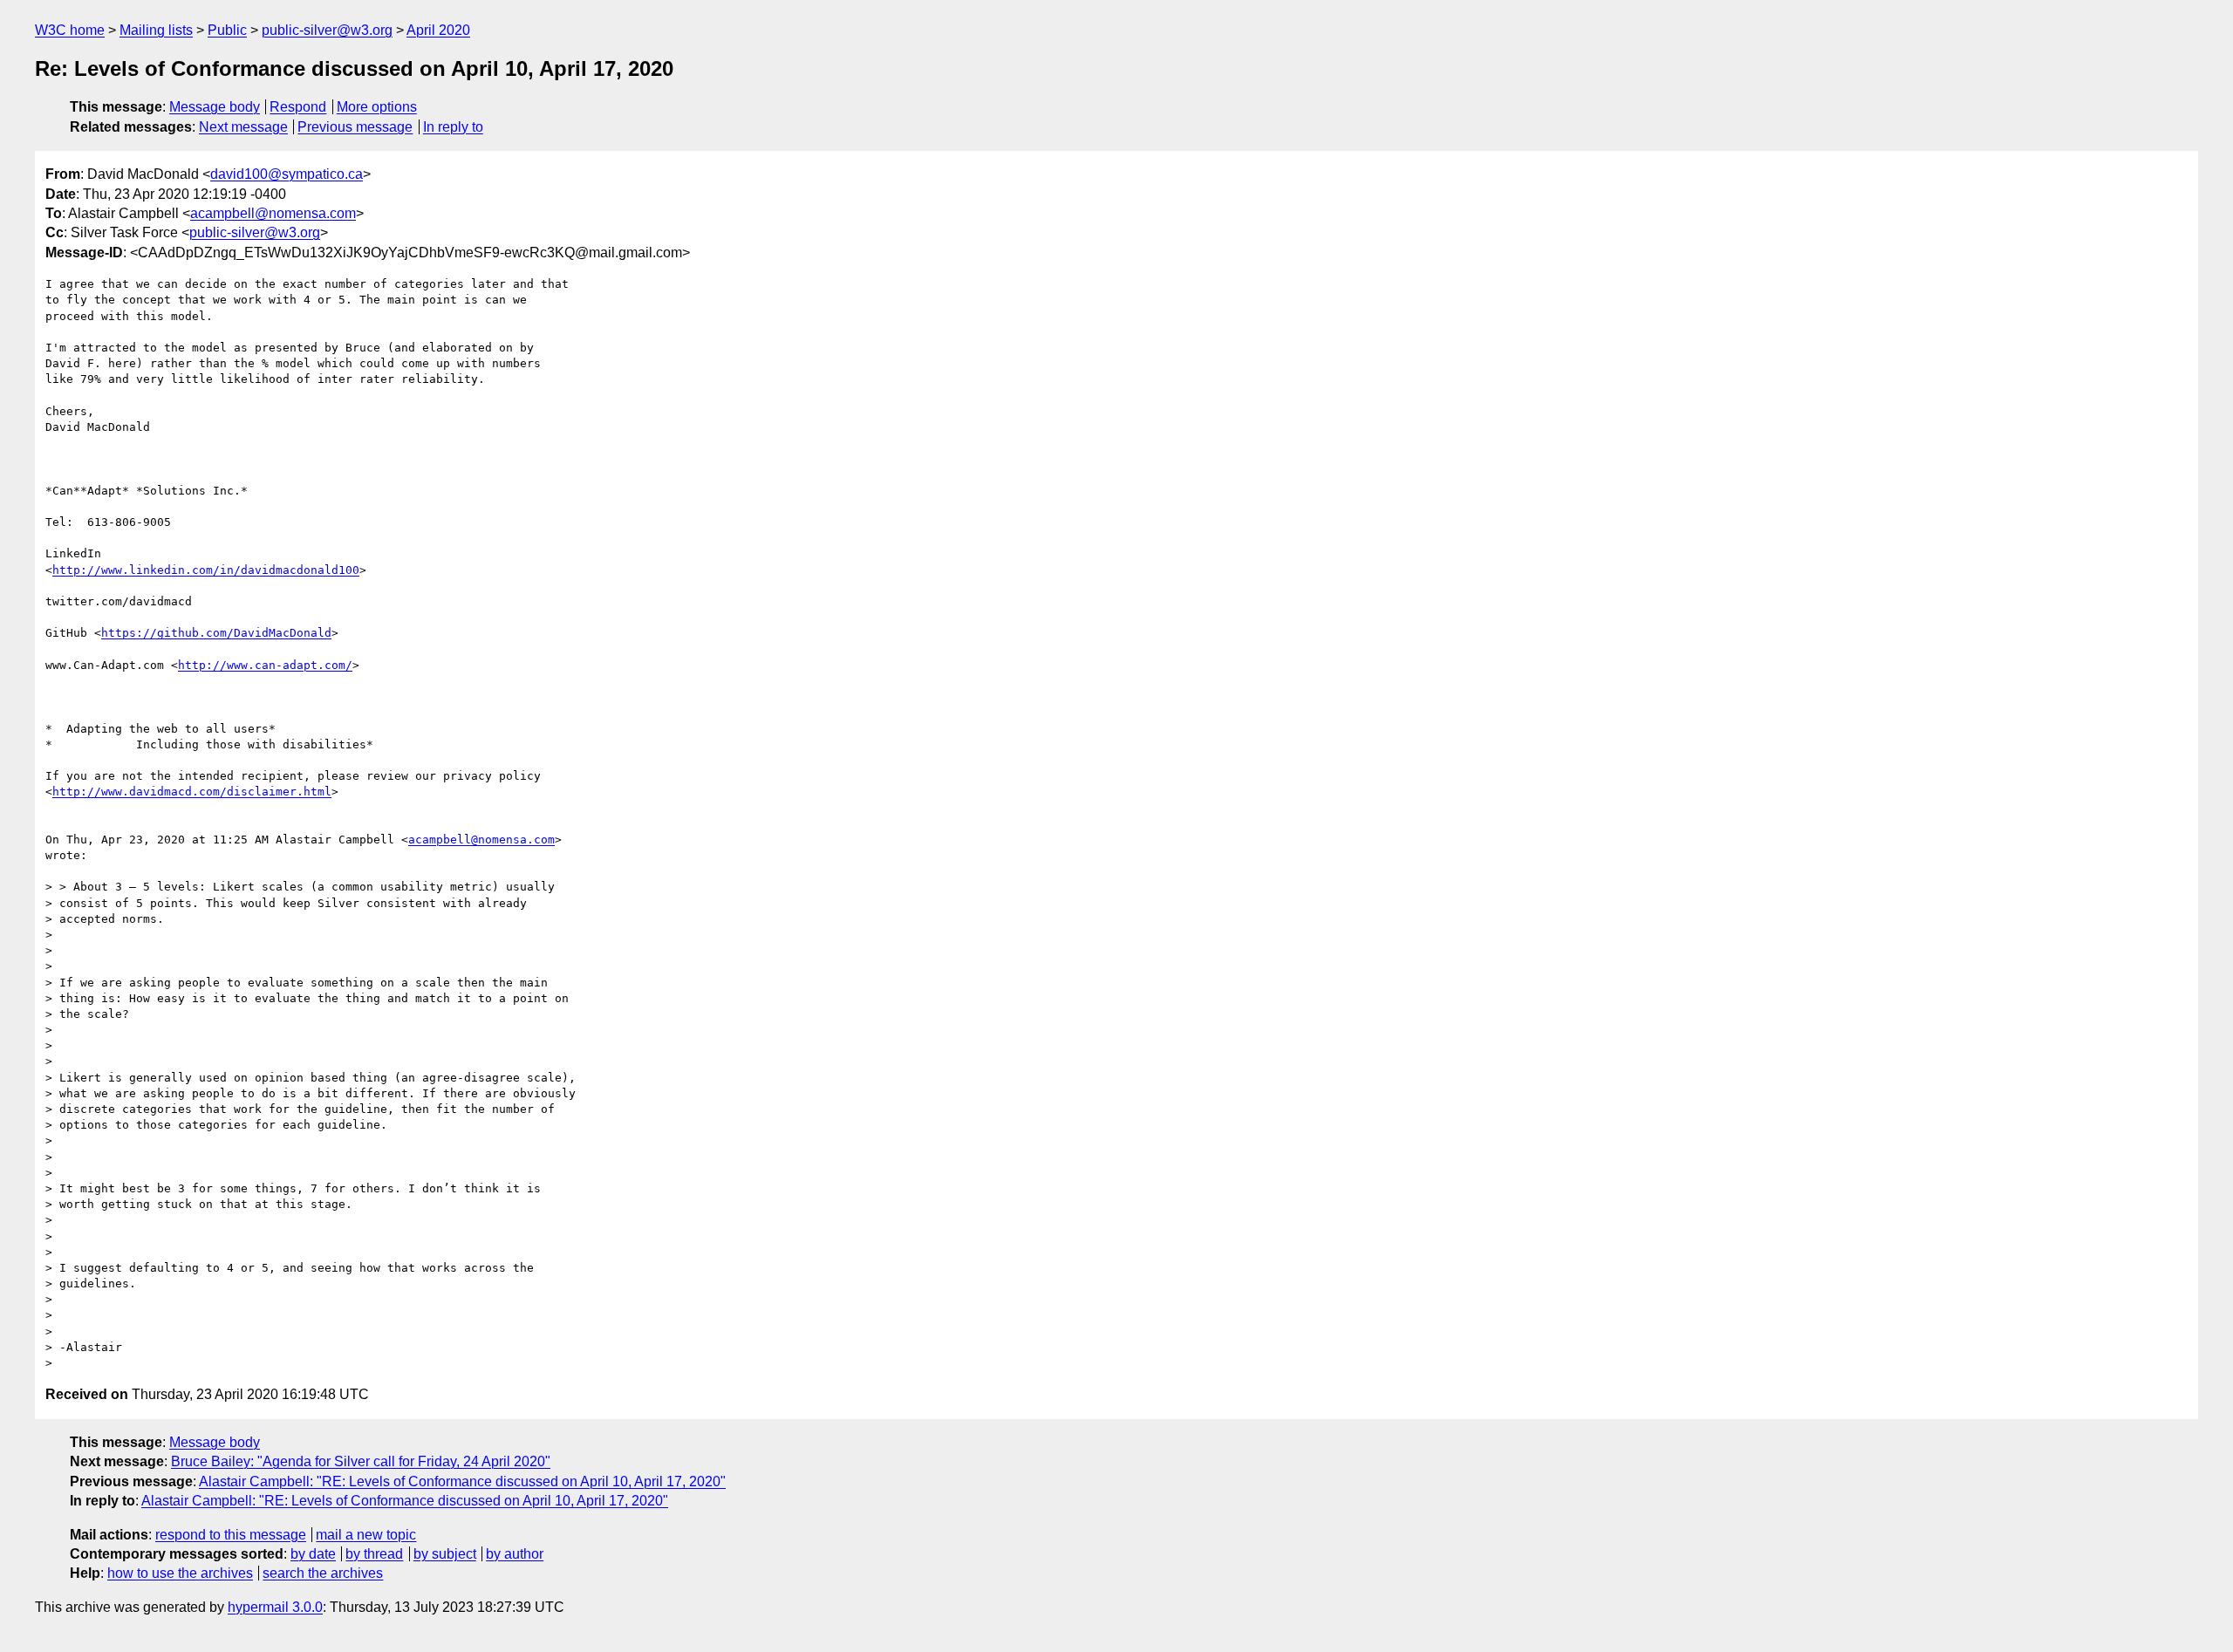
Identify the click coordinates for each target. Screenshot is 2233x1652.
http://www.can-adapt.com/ (265, 665)
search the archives (323, 1573)
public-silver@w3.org (327, 30)
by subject (445, 1554)
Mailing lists (156, 30)
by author (515, 1554)
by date (313, 1554)
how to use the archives (180, 1573)
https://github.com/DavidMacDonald (216, 633)
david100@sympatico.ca (287, 174)
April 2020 (438, 30)
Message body (215, 107)
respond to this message (231, 1535)
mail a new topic (366, 1535)
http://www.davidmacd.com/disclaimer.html (192, 792)
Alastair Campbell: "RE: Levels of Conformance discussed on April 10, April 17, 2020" (462, 1481)
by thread (374, 1554)
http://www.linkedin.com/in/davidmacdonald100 (206, 570)
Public (227, 30)
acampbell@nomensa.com (273, 213)
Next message (243, 127)
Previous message (355, 127)
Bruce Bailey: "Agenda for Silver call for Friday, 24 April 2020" (361, 1461)
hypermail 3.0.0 (275, 1607)
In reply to (453, 127)
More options (377, 107)
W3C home (70, 30)
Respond (298, 107)
